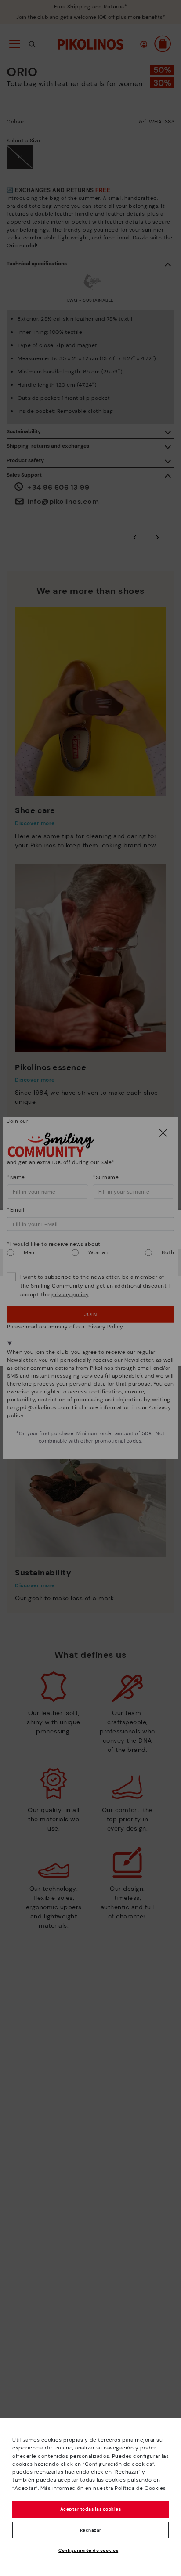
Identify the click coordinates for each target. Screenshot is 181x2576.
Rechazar (91, 2530)
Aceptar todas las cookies (91, 2509)
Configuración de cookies (88, 2550)
